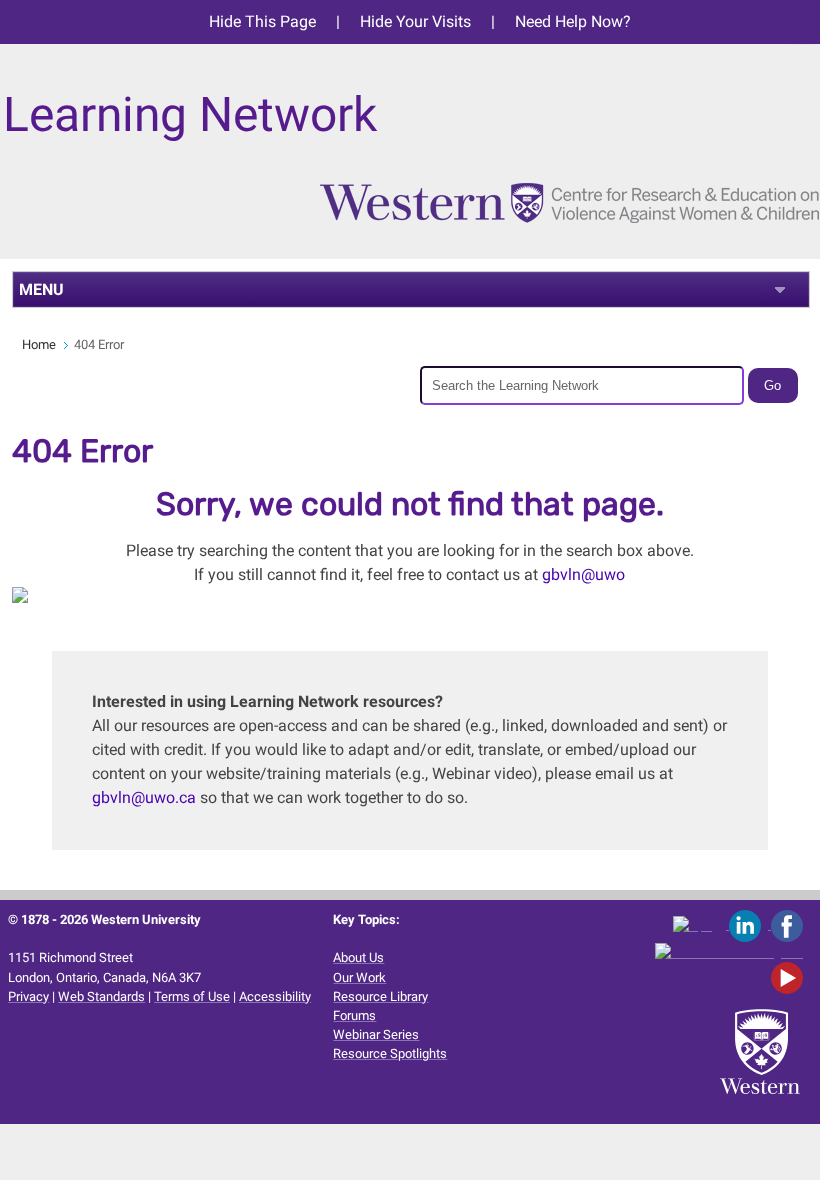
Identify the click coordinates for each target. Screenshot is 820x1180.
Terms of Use (192, 996)
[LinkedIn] (750, 924)
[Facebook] (790, 924)
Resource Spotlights (390, 1053)
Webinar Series (376, 1034)
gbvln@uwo (583, 574)
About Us (358, 957)
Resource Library (380, 996)
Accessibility (275, 996)
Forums (354, 1015)
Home (39, 344)
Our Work (359, 977)
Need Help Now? (573, 21)
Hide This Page (262, 21)
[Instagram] (732, 951)
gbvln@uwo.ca (144, 797)
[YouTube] (790, 977)
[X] (701, 924)
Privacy (28, 996)
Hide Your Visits (415, 21)
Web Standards (101, 996)
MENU (41, 289)
